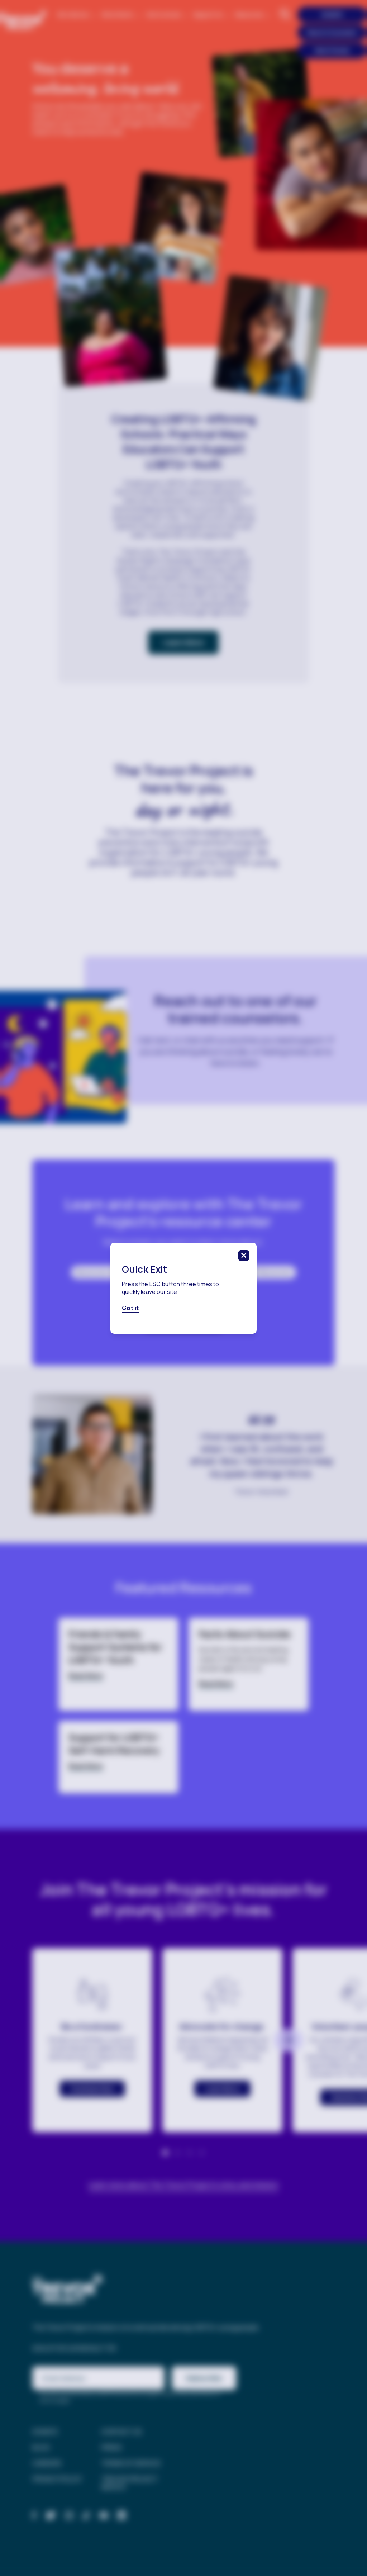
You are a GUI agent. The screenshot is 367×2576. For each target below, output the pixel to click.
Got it (130, 1308)
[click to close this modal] (244, 1256)
